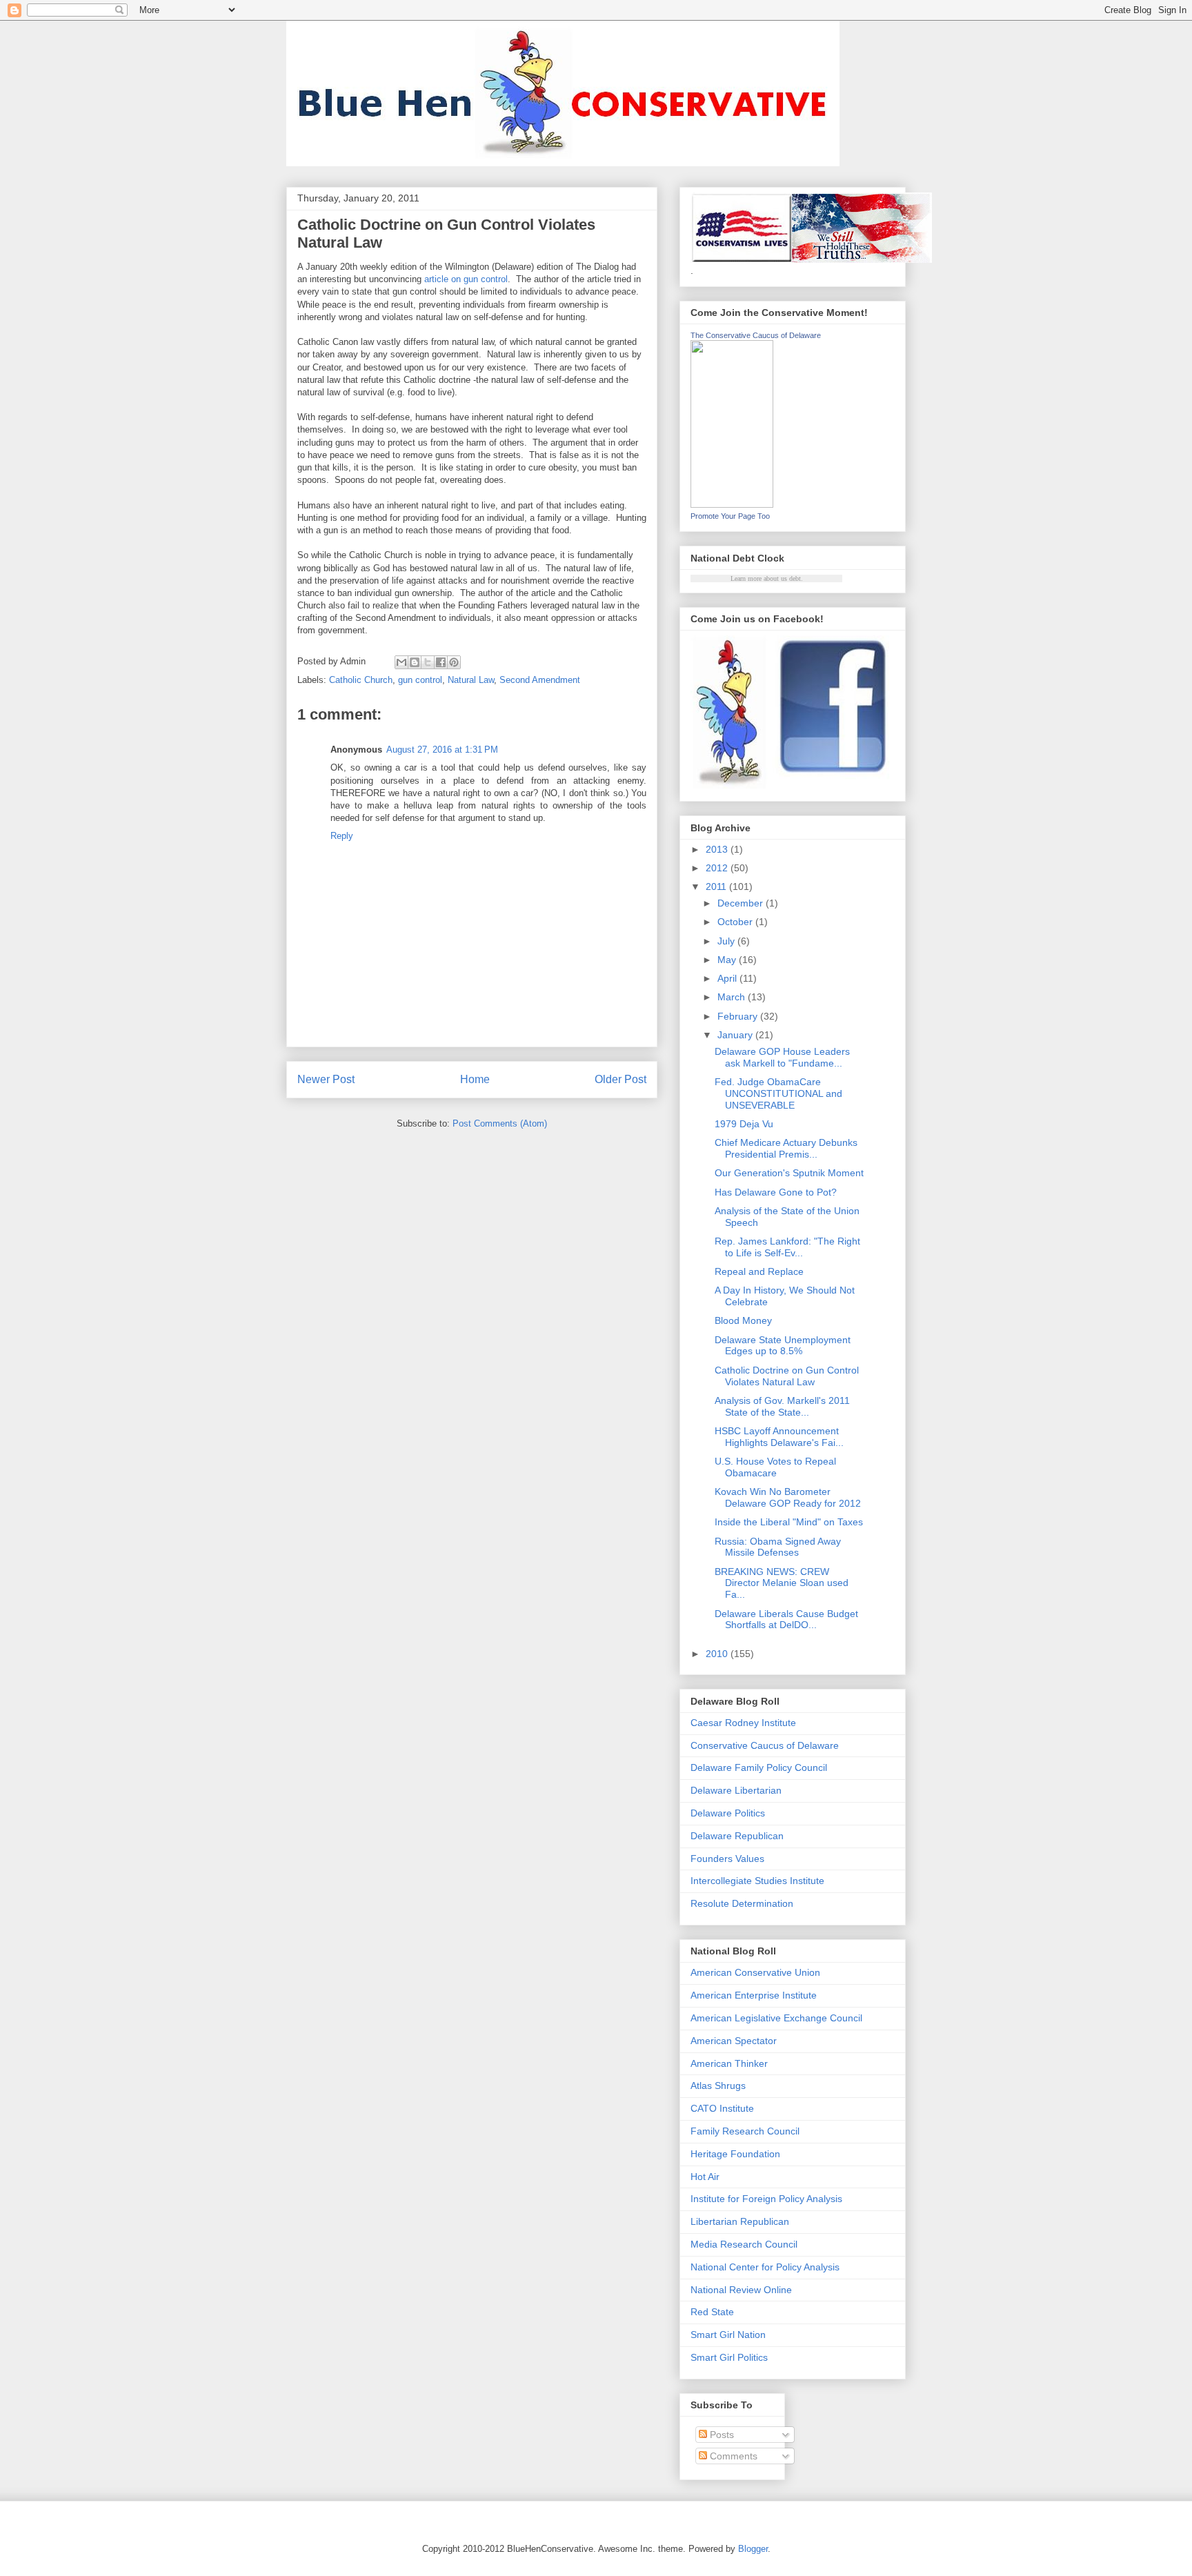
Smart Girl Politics (729, 2357)
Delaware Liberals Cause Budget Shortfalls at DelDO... (786, 1619)
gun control (420, 680)
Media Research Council (744, 2244)
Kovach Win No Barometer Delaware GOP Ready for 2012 (788, 1497)
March (733, 997)
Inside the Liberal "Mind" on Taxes (789, 1522)
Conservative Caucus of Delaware (765, 1745)
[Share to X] (428, 662)
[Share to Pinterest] (454, 662)
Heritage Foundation (735, 2154)
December (742, 903)
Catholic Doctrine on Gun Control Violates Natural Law (787, 1376)
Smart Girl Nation (728, 2335)
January (736, 1035)
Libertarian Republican (740, 2221)
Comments (732, 2456)
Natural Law (471, 680)
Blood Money (743, 1320)
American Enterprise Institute (754, 1995)
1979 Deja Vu (744, 1124)
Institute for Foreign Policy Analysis (766, 2199)
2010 (718, 1654)
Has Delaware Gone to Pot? (776, 1192)
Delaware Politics (728, 1813)
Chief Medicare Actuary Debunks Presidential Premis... (786, 1148)
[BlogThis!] (415, 662)
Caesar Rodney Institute (743, 1723)
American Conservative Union (755, 1972)
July (727, 941)
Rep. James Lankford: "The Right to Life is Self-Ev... (787, 1247)
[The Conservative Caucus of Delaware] (732, 504)
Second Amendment (540, 680)
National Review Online (741, 2290)
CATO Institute (722, 2108)
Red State (712, 2312)
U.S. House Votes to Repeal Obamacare (775, 1467)
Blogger (753, 2549)
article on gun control (466, 279)
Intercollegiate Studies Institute (757, 1881)
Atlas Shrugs (718, 2085)
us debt (791, 578)
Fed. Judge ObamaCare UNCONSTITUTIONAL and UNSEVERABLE (778, 1093)
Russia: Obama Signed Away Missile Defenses (778, 1547)
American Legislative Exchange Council (776, 2018)
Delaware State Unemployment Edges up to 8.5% (783, 1346)
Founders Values (727, 1859)
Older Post (620, 1079)
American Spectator (734, 2041)
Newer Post (326, 1079)
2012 (718, 868)
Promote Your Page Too (730, 516)
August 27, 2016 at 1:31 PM (442, 750)
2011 (717, 886)
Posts (721, 2435)
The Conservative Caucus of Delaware (756, 335)
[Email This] (401, 662)
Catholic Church (361, 680)
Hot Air (705, 2177)
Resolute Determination (742, 1903)
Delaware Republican (737, 1836)
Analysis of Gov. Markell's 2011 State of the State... (782, 1406)
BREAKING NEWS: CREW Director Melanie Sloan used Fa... (782, 1583)
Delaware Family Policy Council (759, 1767)
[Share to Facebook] (441, 662)
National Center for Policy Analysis (765, 2267)
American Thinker (729, 2063)
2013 (718, 849)
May (728, 960)
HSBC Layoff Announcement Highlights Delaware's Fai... (779, 1437)
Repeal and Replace (759, 1271)
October (736, 922)
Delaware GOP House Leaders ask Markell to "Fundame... (782, 1057)
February (739, 1016)
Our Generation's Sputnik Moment (789, 1173)
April (728, 978)
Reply (342, 836)
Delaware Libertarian (736, 1790)
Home (475, 1079)
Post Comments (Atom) (500, 1123)
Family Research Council (745, 2131)
